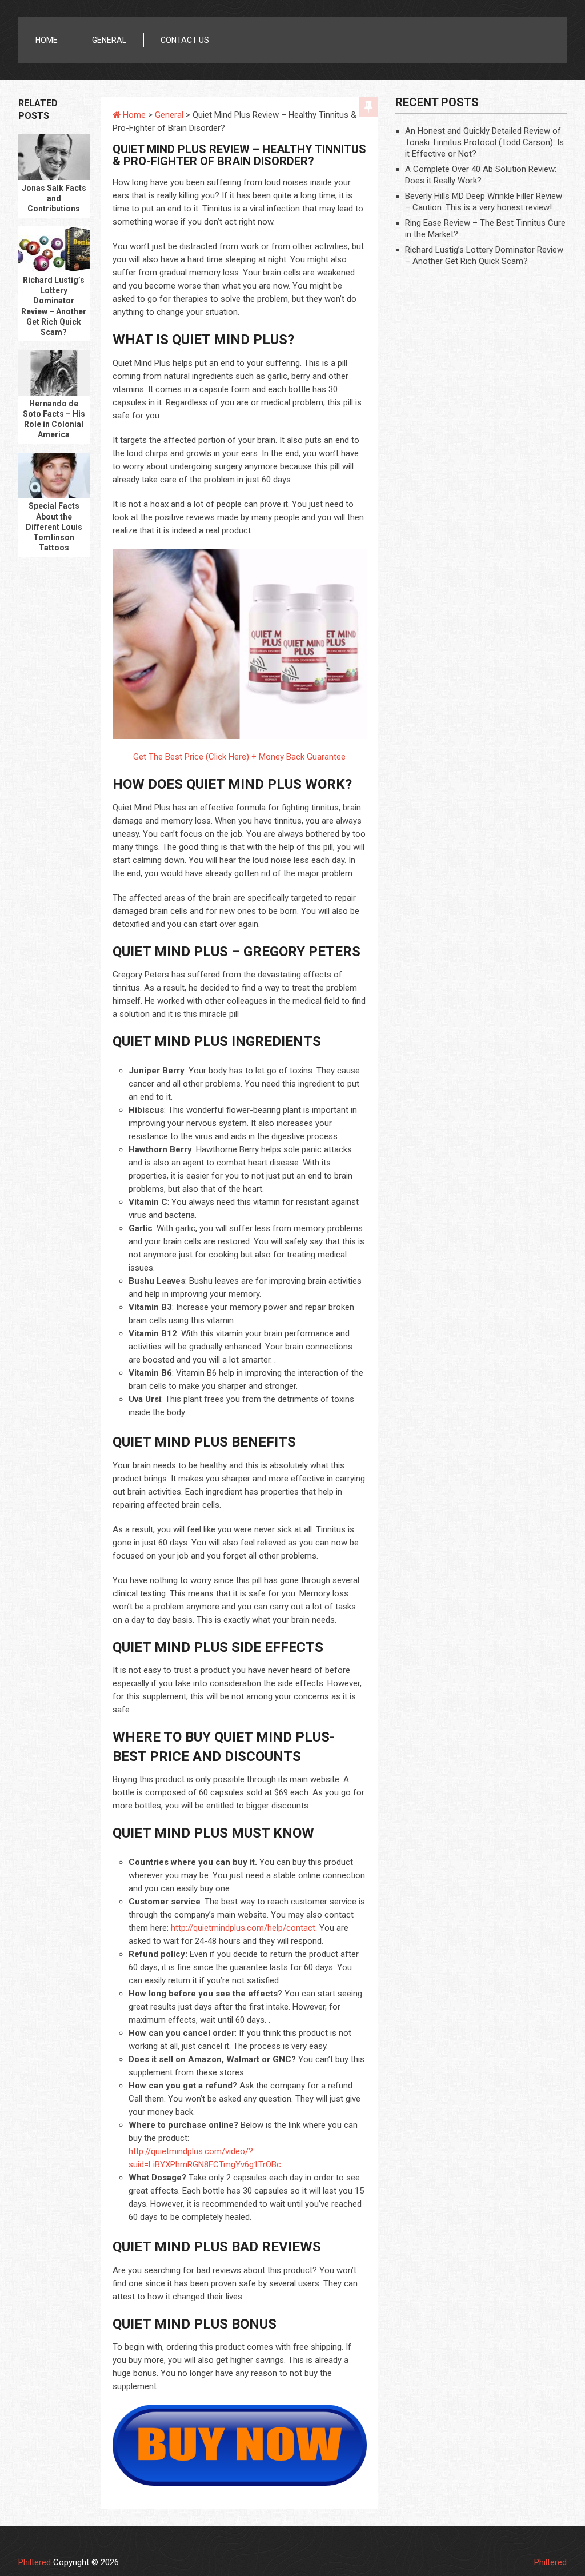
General (109, 40)
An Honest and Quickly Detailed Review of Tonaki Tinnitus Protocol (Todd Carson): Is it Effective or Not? (484, 142)
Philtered (35, 2562)
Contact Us (185, 40)
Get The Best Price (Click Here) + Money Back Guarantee (239, 757)
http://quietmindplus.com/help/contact (243, 1928)
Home (47, 40)
